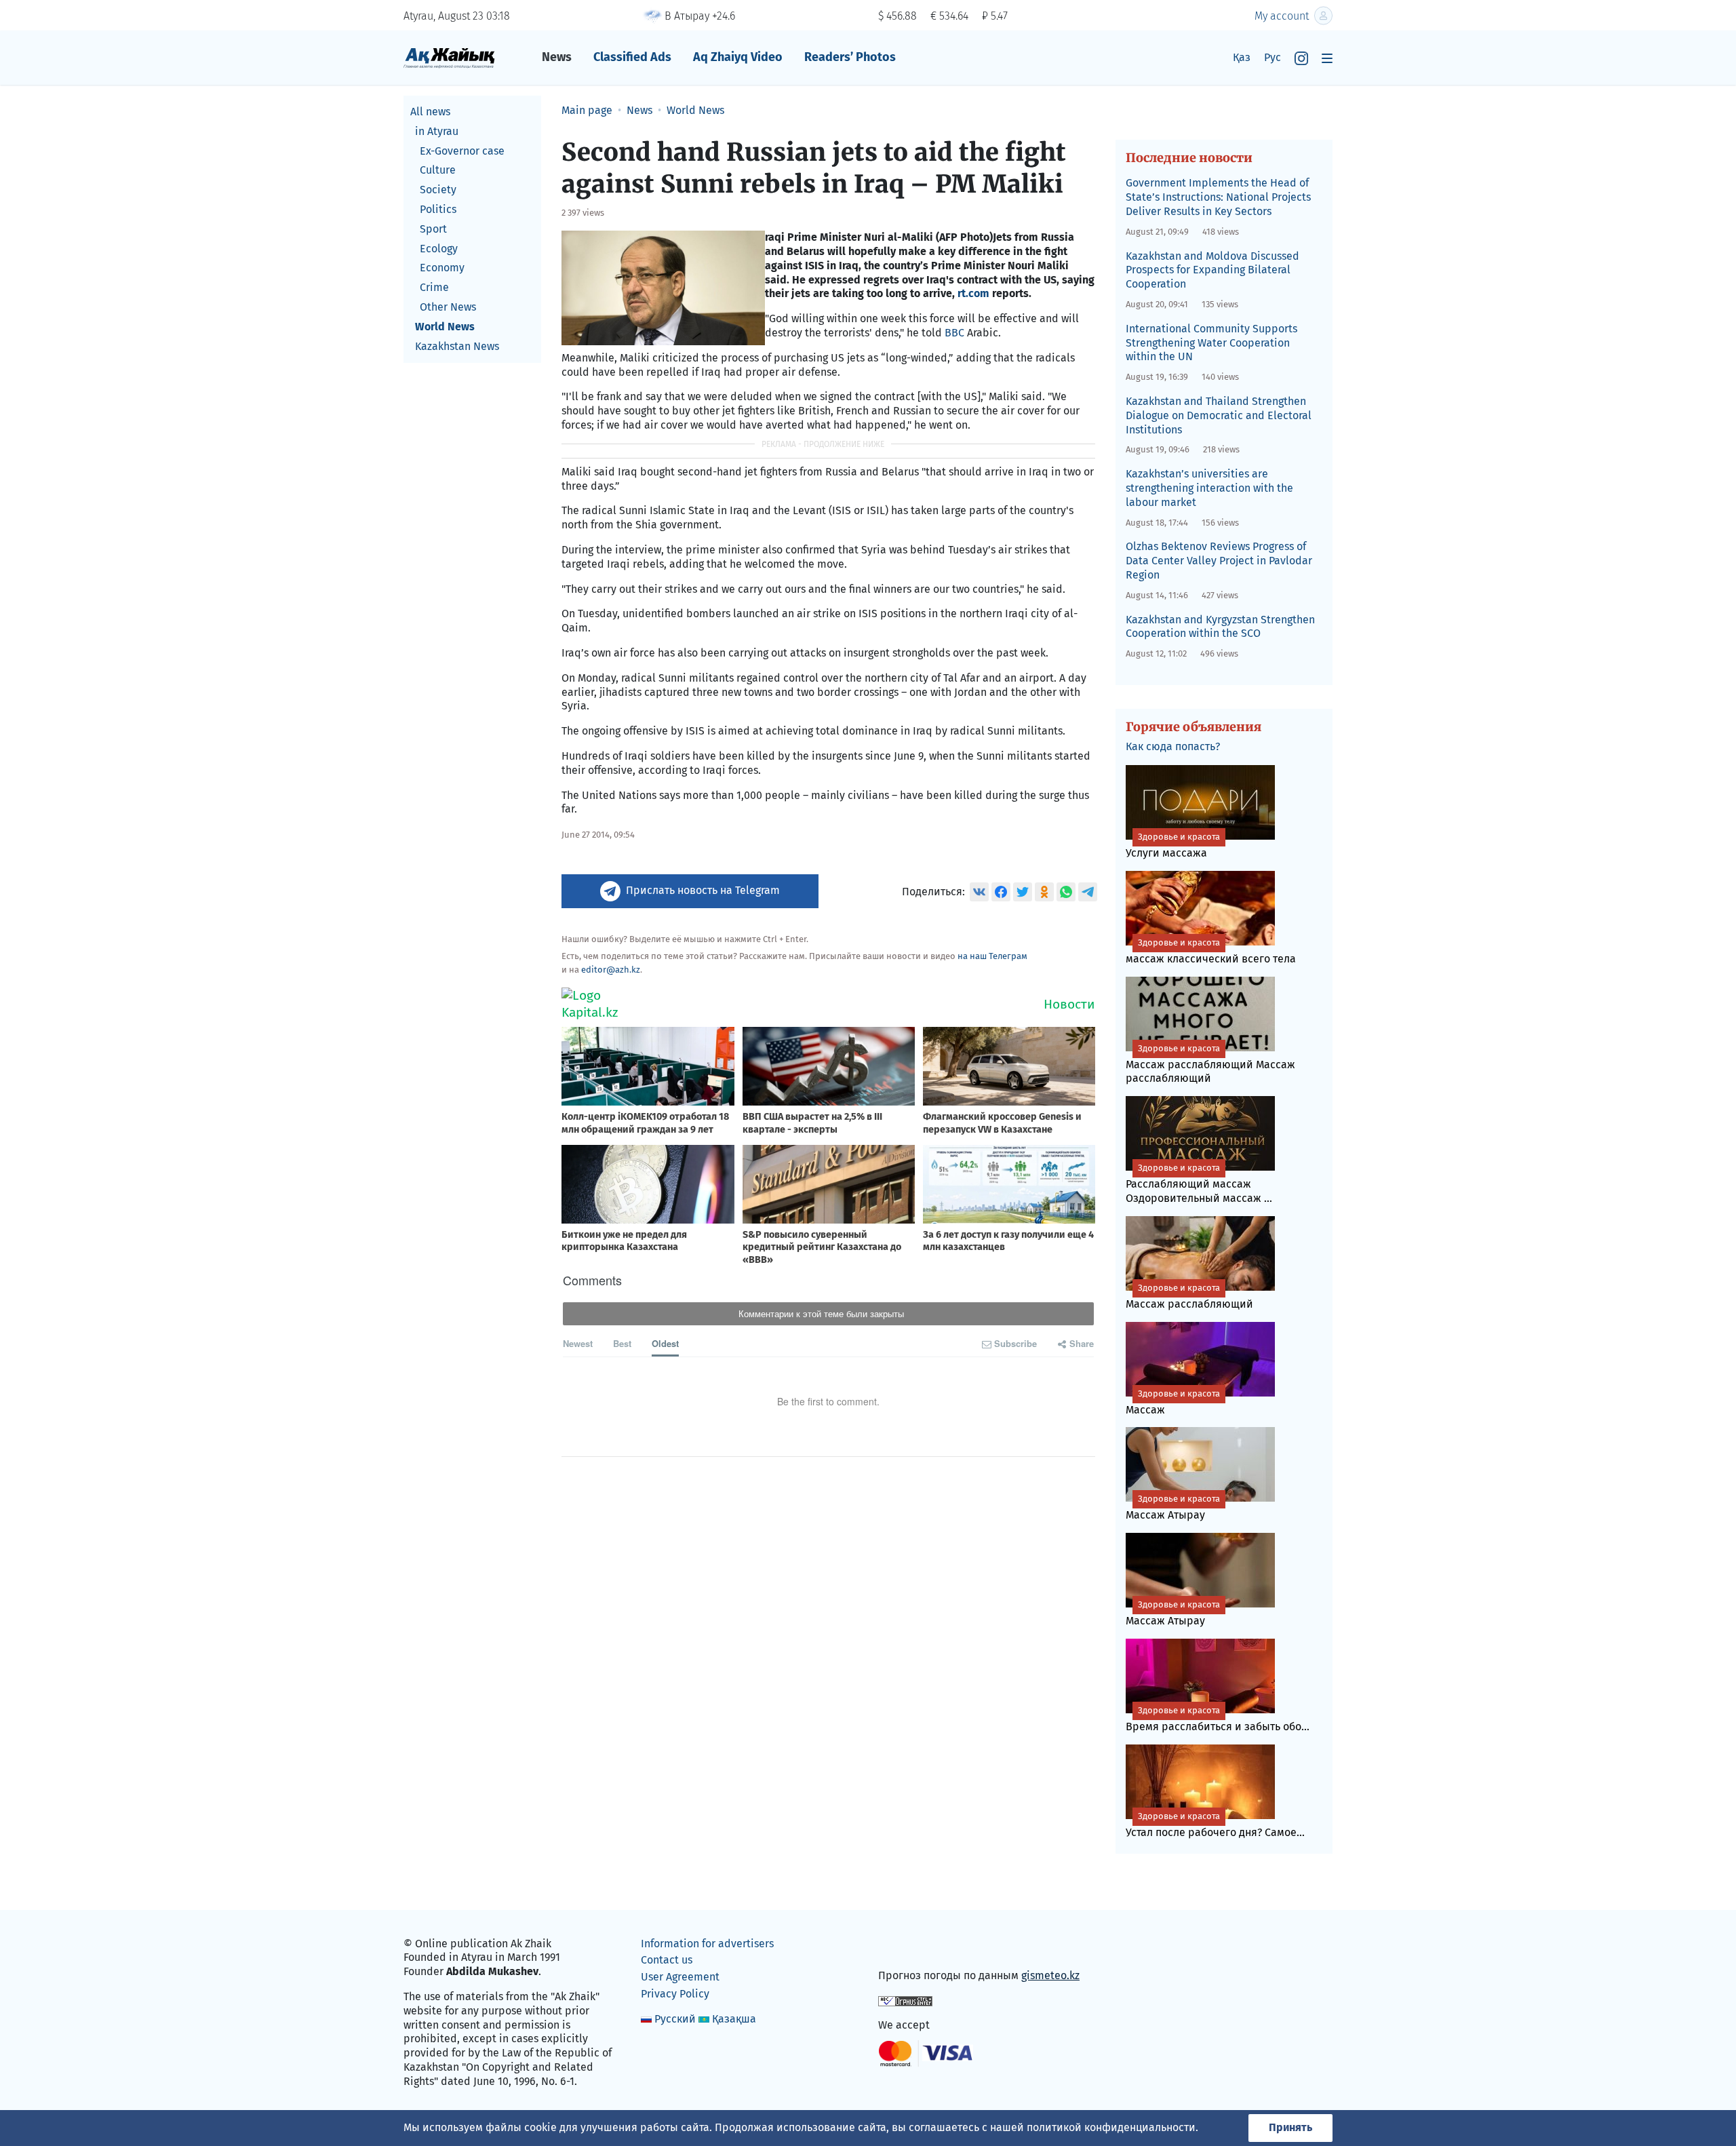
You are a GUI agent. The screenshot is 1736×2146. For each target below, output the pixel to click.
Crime (434, 287)
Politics (438, 209)
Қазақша (734, 2019)
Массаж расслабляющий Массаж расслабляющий (1210, 1064)
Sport (433, 229)
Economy (442, 268)
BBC (954, 333)
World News (445, 327)
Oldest (665, 1343)
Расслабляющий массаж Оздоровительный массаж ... (1199, 1184)
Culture (438, 170)
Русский (675, 2019)
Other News (448, 307)
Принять (1290, 2127)
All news (430, 112)
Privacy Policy (675, 1994)
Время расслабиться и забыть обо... (1218, 1719)
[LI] (908, 1946)
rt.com (973, 293)
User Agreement (680, 1977)
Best (622, 1343)
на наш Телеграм (992, 956)
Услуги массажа (1173, 845)
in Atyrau (437, 131)
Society (438, 190)
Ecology (439, 249)
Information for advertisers (707, 1944)
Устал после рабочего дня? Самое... (1215, 1825)
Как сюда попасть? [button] (1173, 746)
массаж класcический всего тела (1211, 951)
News (557, 57)
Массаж (1173, 1402)
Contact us (667, 1960)
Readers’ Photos (850, 57)
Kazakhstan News (457, 346)
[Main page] (449, 57)
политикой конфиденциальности (1111, 2127)
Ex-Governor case (462, 151)
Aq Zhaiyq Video (738, 57)
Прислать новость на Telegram (703, 890)
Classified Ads (632, 57)
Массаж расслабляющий (1189, 1296)
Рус (1273, 57)
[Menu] (1327, 58)
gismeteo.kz (1050, 1975)
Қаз (1242, 57)
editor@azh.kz (611, 970)
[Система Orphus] (905, 2000)
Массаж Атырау (1173, 1507)
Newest (578, 1343)
